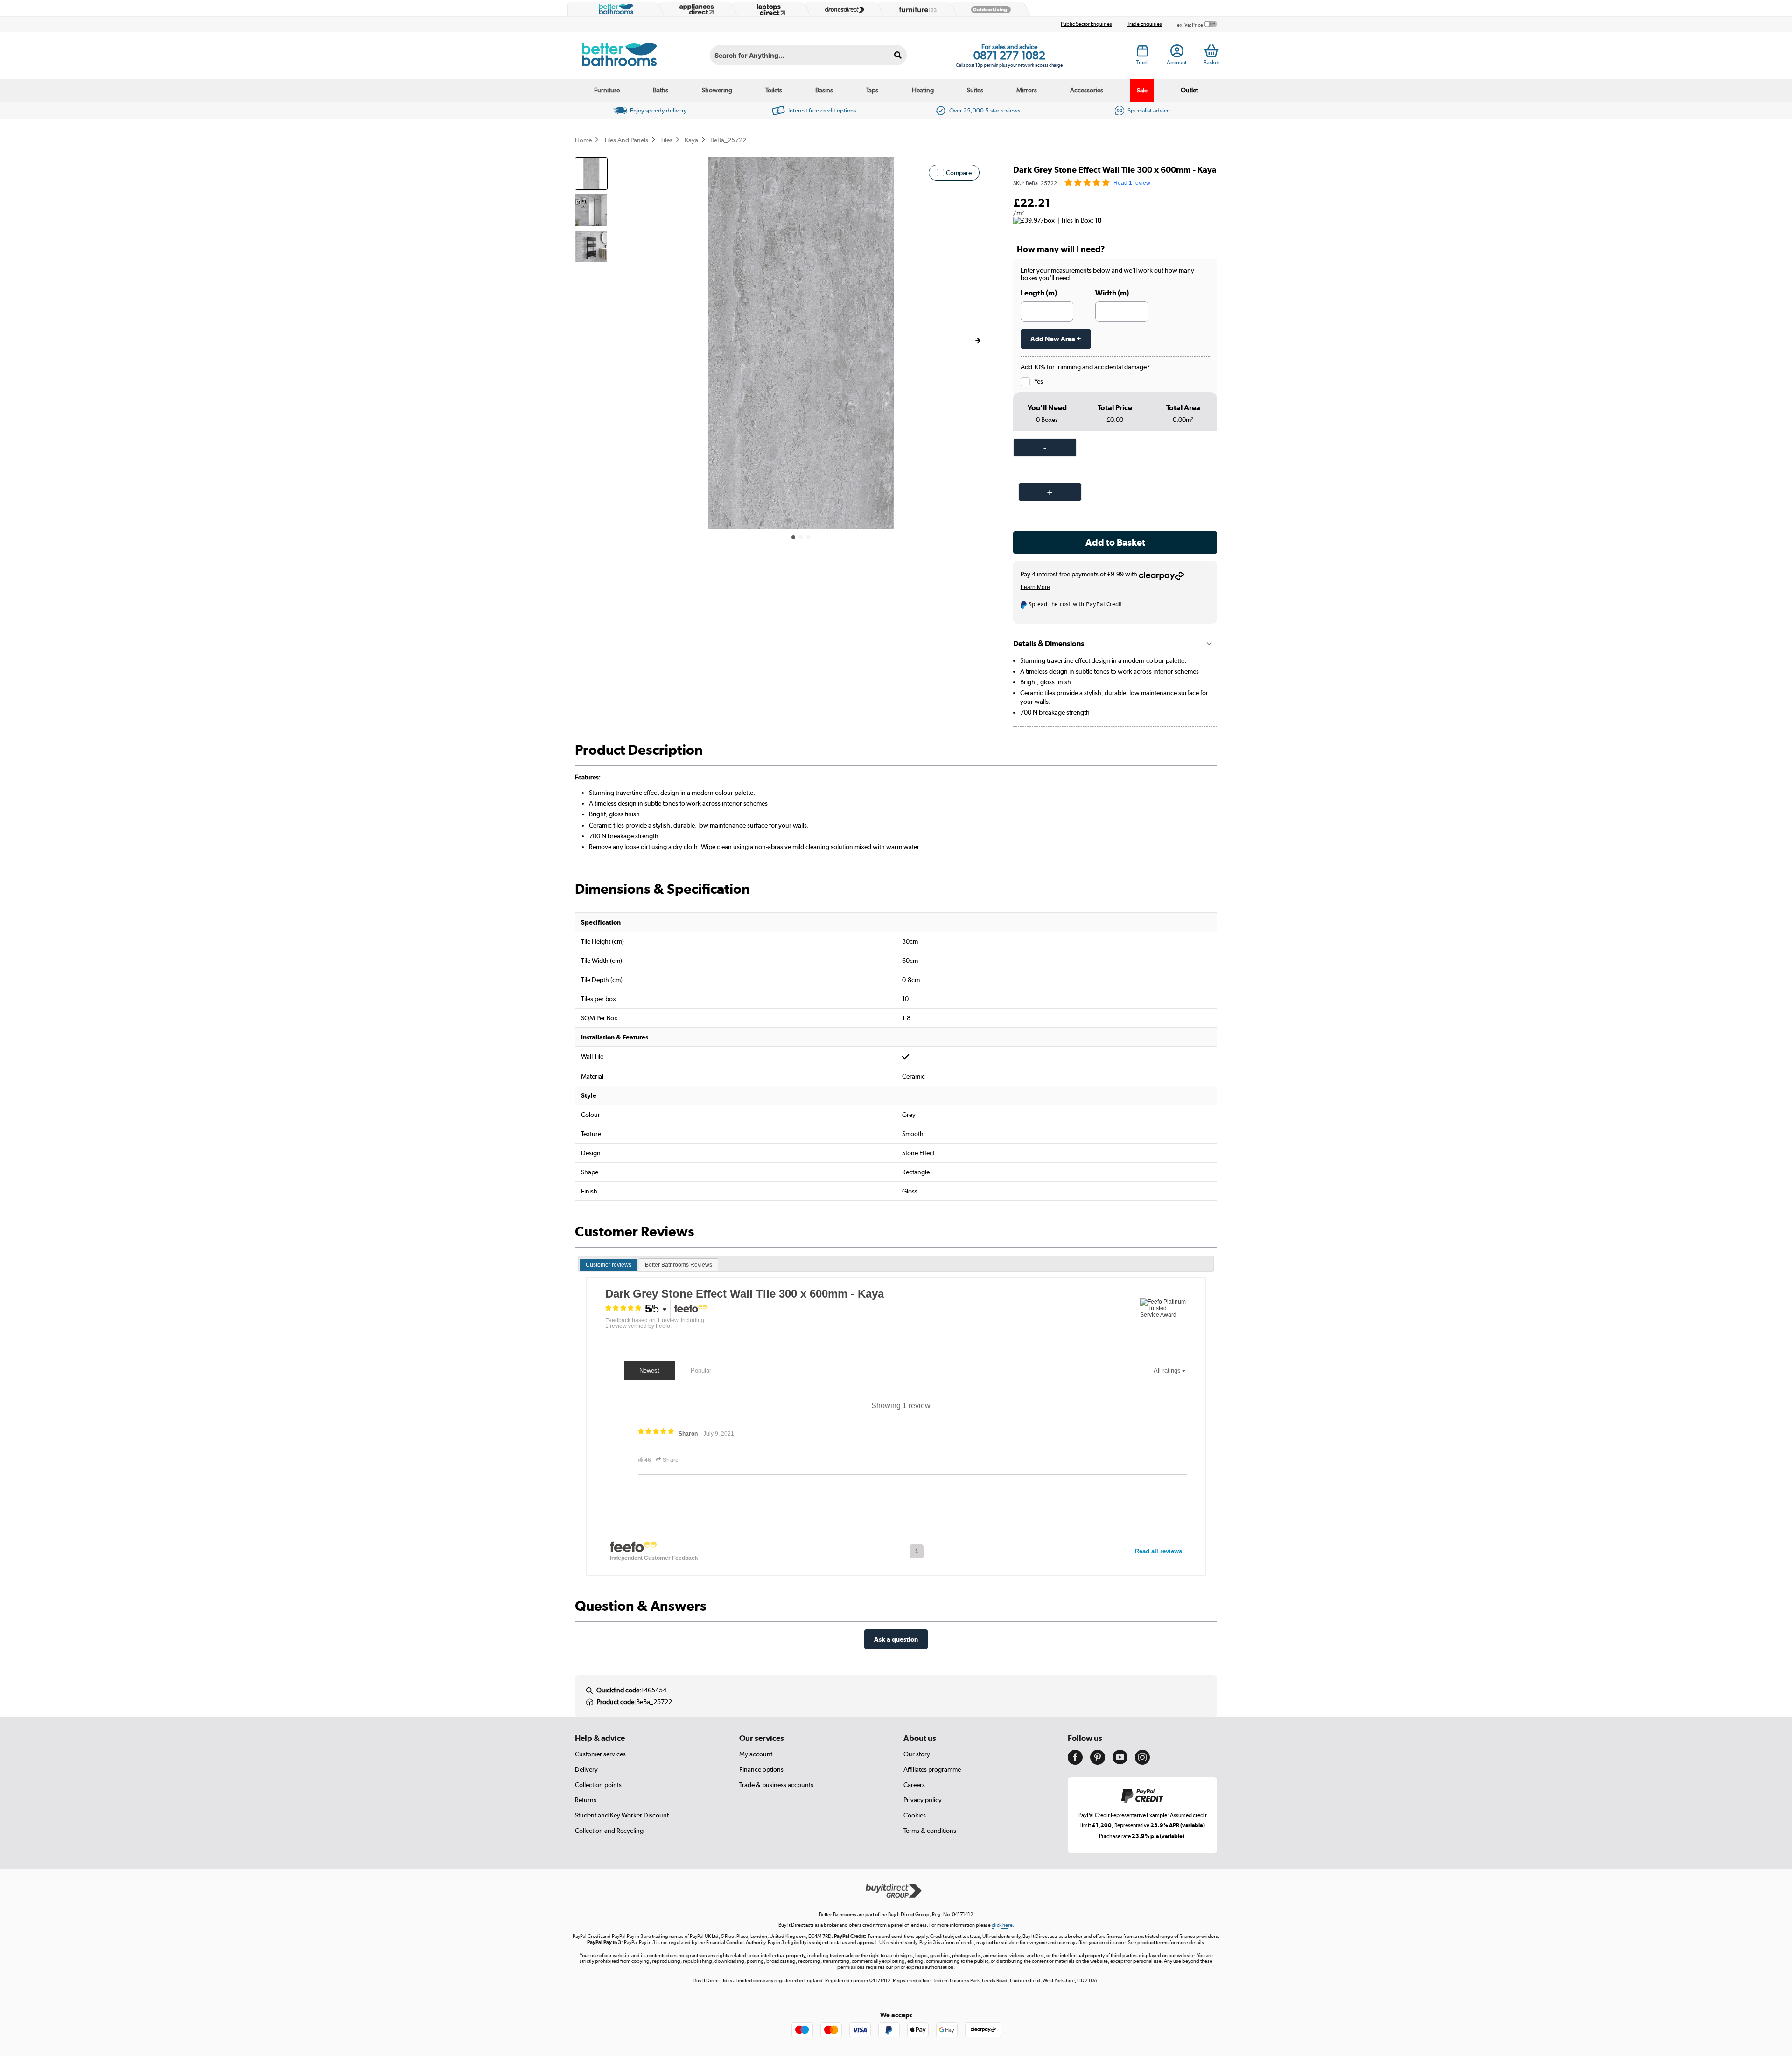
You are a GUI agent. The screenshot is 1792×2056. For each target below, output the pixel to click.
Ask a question (896, 1639)
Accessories (1087, 90)
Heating (923, 90)
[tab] (609, 1265)
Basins (824, 90)
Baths (661, 90)
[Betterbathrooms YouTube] (1120, 1762)
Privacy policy (923, 1800)
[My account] (1177, 54)
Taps (872, 90)
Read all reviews (1158, 1551)
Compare (959, 173)
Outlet (1189, 90)
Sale (1142, 90)
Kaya (691, 140)
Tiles (666, 140)
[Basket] (1211, 51)
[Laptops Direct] (769, 10)
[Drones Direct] (842, 10)
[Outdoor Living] (989, 10)
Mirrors (1027, 90)
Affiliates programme (932, 1769)
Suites (975, 90)
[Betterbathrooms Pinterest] (1098, 1762)
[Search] (898, 55)
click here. (1003, 1925)
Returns (586, 1800)
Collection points (598, 1785)
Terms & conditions (930, 1831)
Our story (917, 1754)
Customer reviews (609, 1265)
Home (583, 140)
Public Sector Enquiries (1086, 24)
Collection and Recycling (609, 1831)
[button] (978, 341)
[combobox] (808, 55)
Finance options (761, 1769)
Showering (717, 90)
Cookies (915, 1815)
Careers (914, 1785)
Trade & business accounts (776, 1785)
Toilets (774, 90)
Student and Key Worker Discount (622, 1815)
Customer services (600, 1754)
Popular (701, 1371)
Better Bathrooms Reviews (679, 1265)
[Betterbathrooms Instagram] (1142, 1762)
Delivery (586, 1769)
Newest (649, 1371)
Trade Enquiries (1144, 24)
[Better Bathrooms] (614, 9)
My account (756, 1754)
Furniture (607, 90)
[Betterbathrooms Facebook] (1075, 1762)
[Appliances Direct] (696, 9)
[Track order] (1143, 54)
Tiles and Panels (626, 140)
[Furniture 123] (916, 9)
